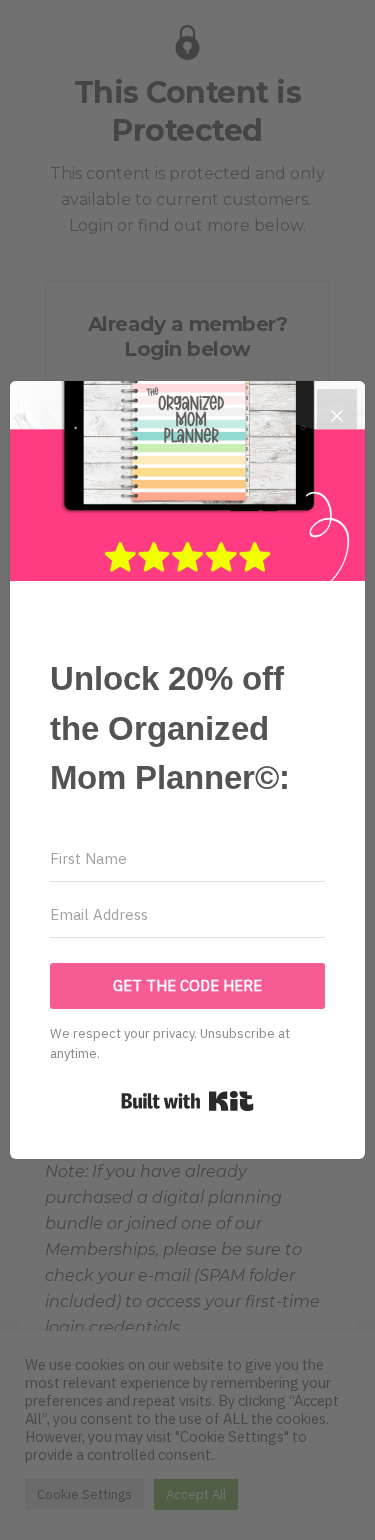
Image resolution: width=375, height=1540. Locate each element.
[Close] (337, 409)
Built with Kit (187, 1101)
